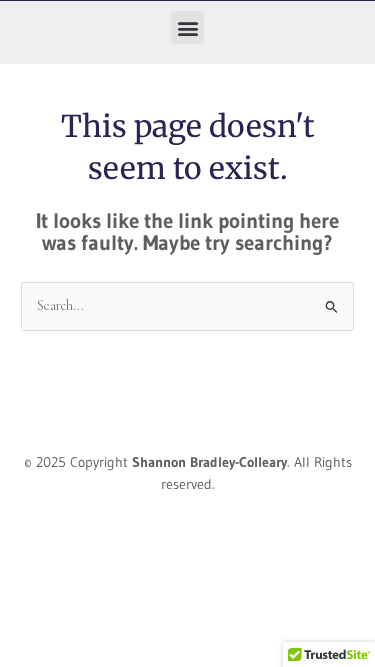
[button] (187, 27)
